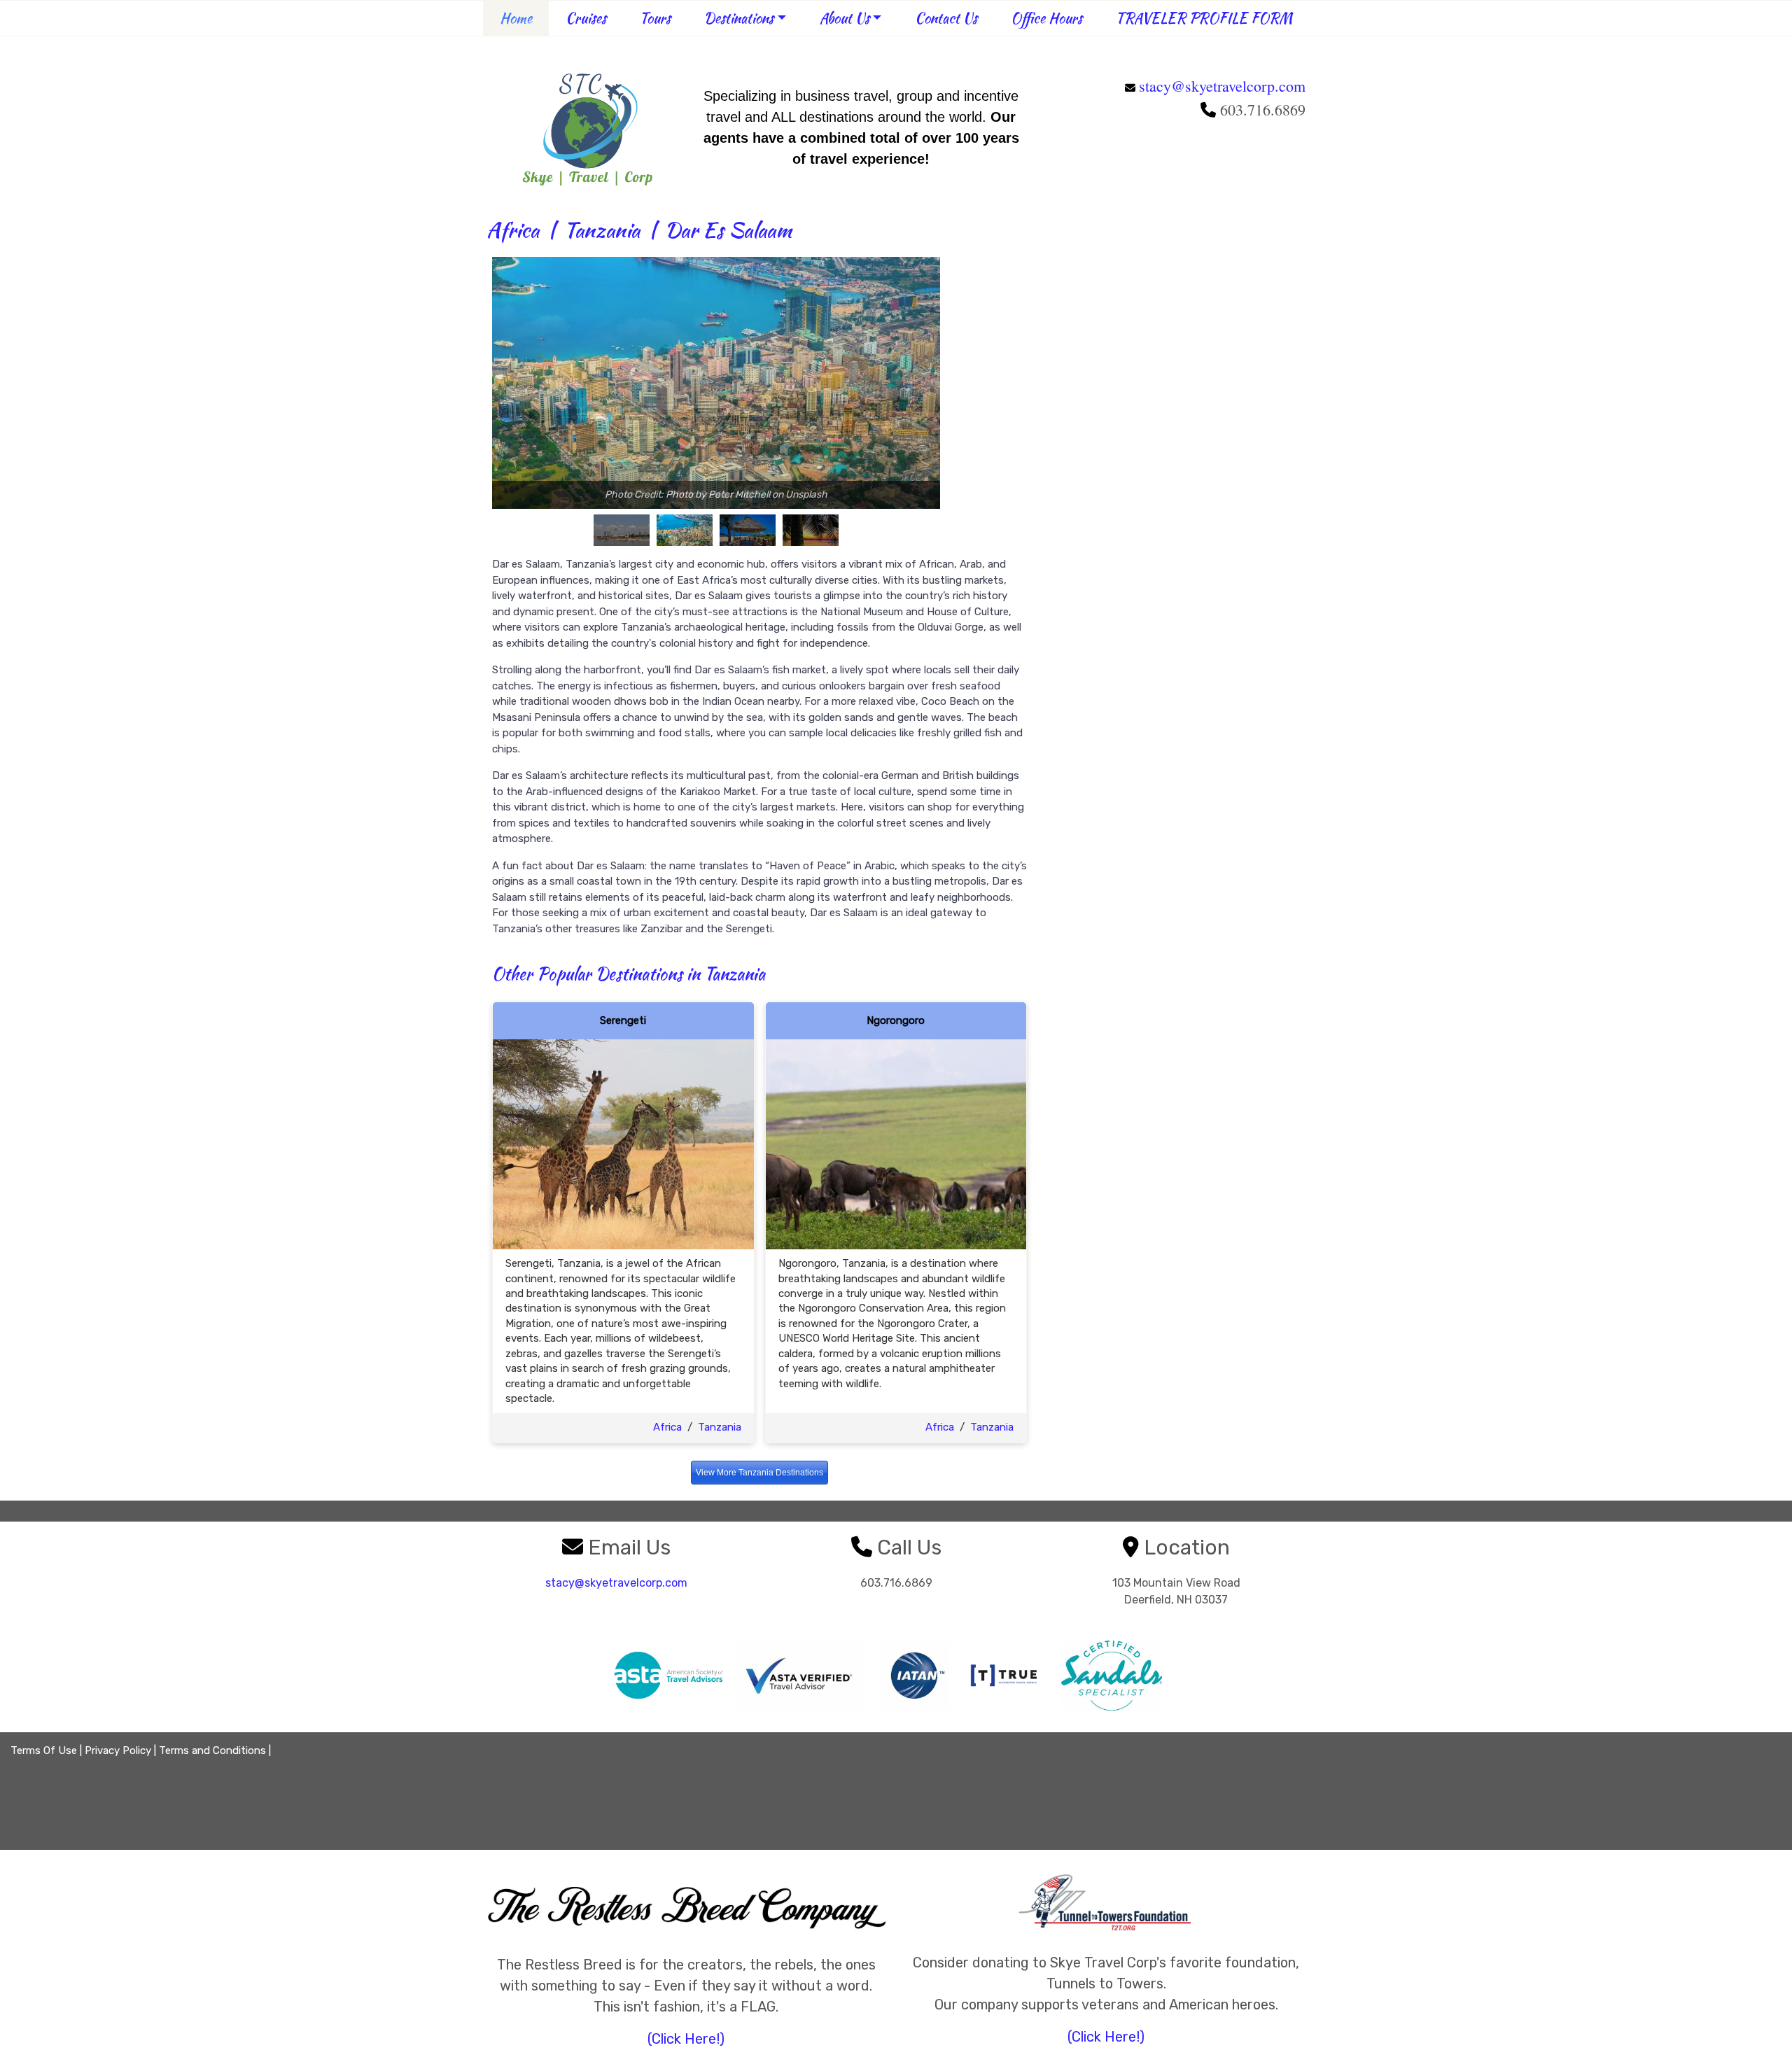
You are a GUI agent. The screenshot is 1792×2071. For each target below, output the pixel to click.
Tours (655, 18)
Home (516, 18)
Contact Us (946, 18)
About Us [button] (845, 18)
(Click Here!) (686, 2039)
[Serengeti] (623, 1144)
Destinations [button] (739, 18)
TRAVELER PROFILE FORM (1204, 18)
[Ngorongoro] (896, 1144)
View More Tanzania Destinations (759, 1473)
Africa (513, 230)
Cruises (586, 18)
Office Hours (1046, 18)
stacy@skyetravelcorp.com (1222, 86)
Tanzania (602, 230)
